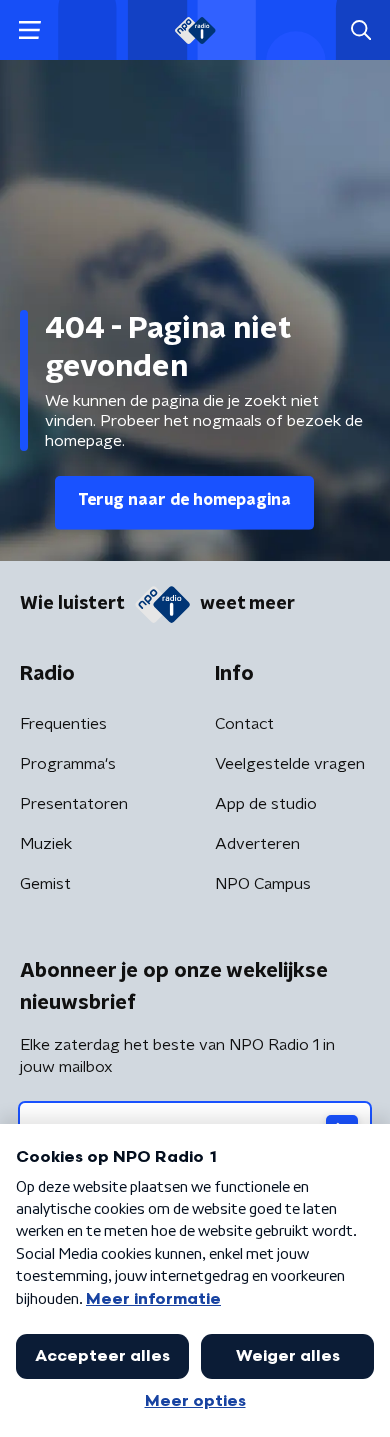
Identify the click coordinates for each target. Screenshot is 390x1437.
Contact (244, 724)
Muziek (46, 844)
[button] (29, 30)
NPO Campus (263, 884)
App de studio (266, 804)
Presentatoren (74, 804)
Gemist (45, 884)
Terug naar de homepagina (184, 500)
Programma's (68, 764)
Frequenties (63, 724)
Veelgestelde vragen (290, 764)
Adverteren (257, 844)
